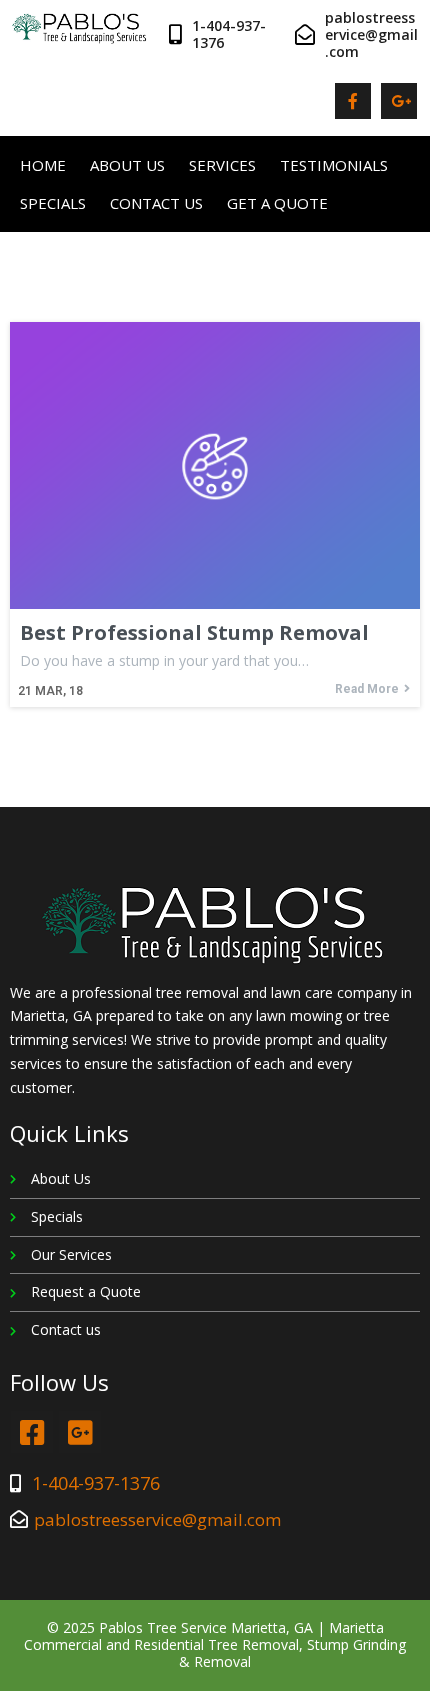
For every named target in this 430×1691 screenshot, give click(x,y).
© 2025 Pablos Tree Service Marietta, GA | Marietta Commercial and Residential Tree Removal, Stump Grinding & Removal (215, 1644)
